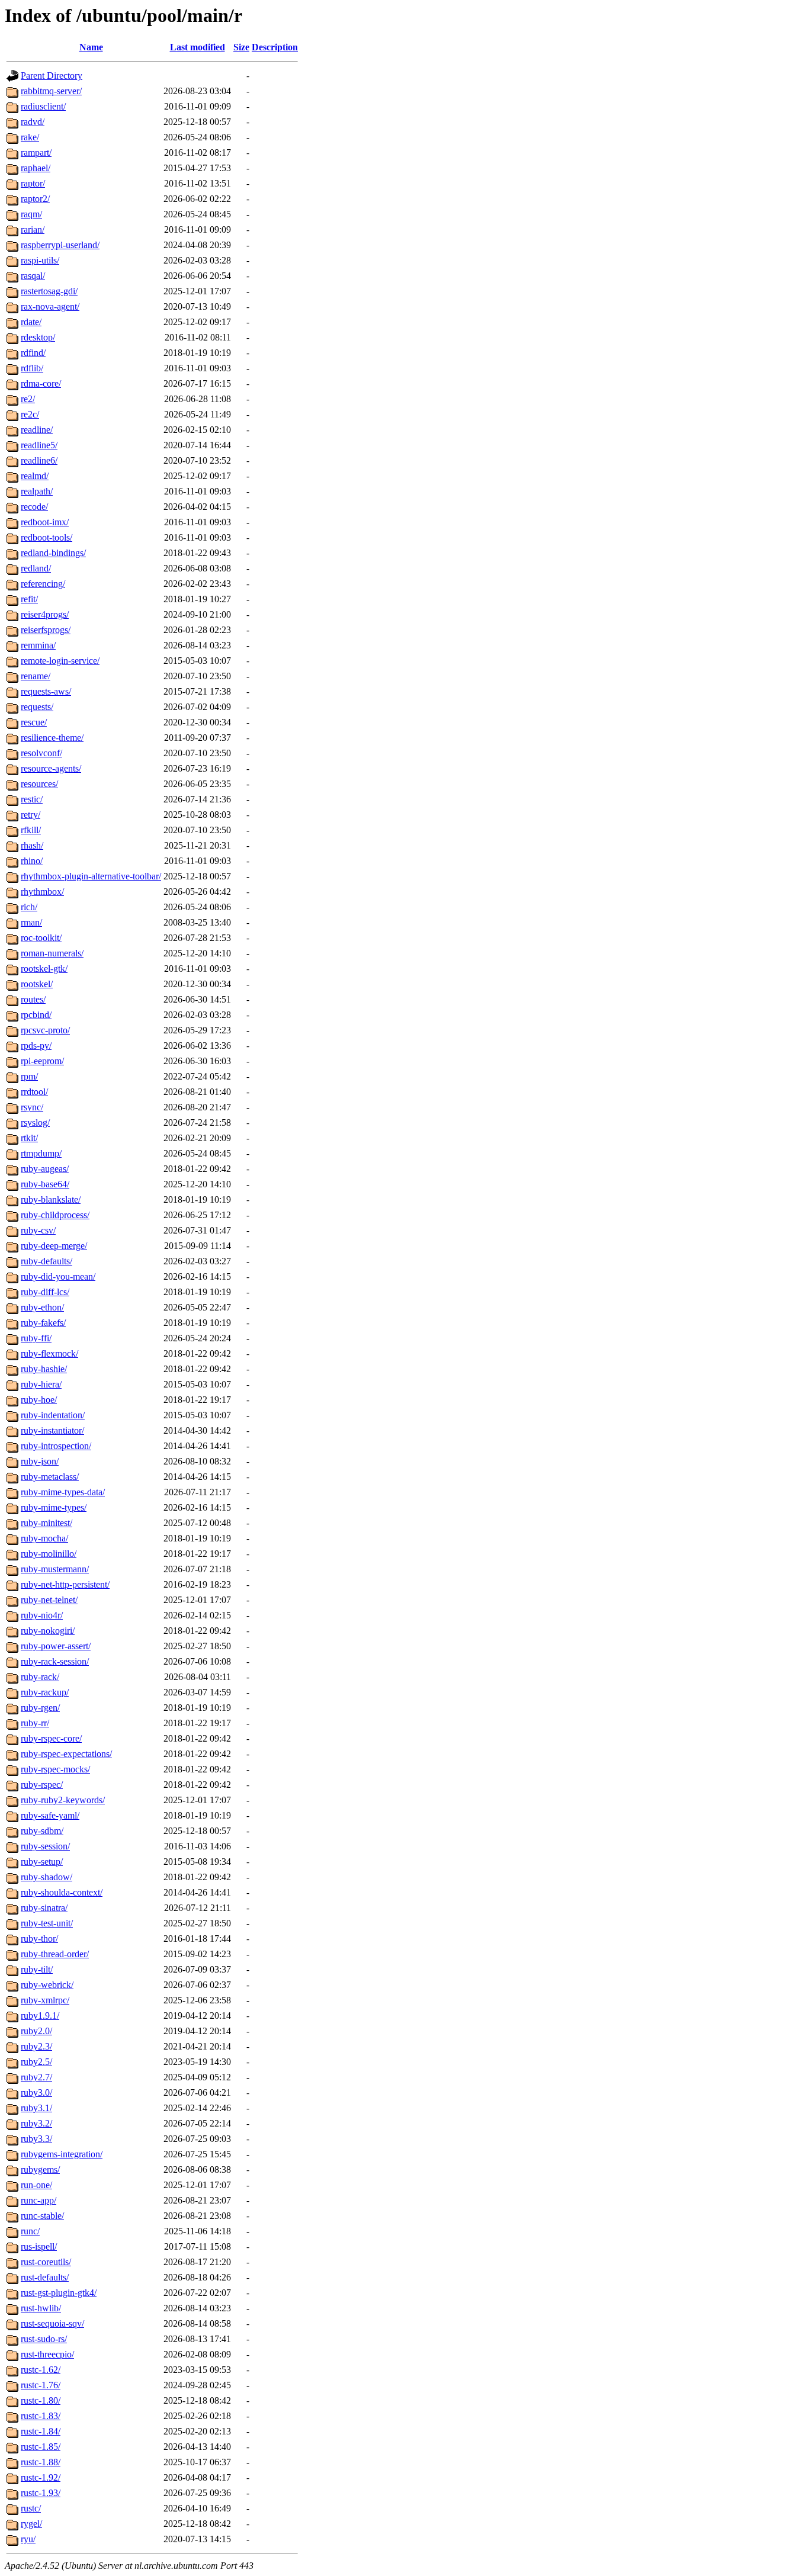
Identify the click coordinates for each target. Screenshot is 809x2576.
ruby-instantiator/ (52, 1430)
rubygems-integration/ (62, 2154)
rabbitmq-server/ (51, 91)
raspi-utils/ (40, 260)
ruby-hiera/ (41, 1384)
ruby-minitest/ (46, 1523)
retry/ (31, 815)
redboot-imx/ (45, 522)
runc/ (30, 2231)
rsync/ (32, 1107)
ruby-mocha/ (44, 1538)
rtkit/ (29, 1138)
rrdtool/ (34, 1092)
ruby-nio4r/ (42, 1615)
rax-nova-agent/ (50, 306)
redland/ (36, 568)
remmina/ (38, 645)
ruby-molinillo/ (49, 1554)
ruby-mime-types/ (54, 1507)
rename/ (36, 676)
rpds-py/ (36, 1046)
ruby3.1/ (36, 2108)
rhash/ (32, 845)
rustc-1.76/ (41, 2385)
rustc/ (31, 2508)
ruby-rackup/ (45, 1692)
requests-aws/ (46, 691)
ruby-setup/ (42, 1862)
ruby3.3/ (36, 2139)
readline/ (37, 430)
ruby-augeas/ (45, 1169)
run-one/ (36, 2185)
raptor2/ (35, 199)
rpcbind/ (36, 1015)
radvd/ (33, 122)
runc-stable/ (42, 2216)
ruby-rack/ (40, 1677)
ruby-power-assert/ (56, 1646)
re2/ (28, 399)
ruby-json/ (40, 1461)
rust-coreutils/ (46, 2262)
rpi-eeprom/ (42, 1061)
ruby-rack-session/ (55, 1661)
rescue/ (34, 722)
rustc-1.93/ (41, 2493)
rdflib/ (32, 368)
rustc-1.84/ (41, 2431)
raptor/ (33, 183)
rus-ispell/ (39, 2246)
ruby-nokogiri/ (48, 1631)
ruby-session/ (45, 1846)
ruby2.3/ (36, 2046)
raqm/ (31, 214)
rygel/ (31, 2524)
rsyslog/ (35, 1122)
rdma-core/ (41, 383)
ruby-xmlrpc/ (45, 2000)
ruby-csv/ (38, 1230)
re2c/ (30, 414)
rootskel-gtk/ (44, 969)
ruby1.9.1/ (40, 2015)
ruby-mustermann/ (55, 1569)
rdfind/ (33, 353)
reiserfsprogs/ (46, 630)
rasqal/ (33, 276)
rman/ (31, 922)
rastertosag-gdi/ (49, 291)
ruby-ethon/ (42, 1307)
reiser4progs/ (45, 614)
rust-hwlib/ (41, 2308)
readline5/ (39, 445)
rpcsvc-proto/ (45, 1030)
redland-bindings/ (53, 553)
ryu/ (28, 2539)
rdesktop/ (38, 337)
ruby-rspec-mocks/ (55, 1769)
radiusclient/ (43, 106)
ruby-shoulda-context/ (62, 1892)
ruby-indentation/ (53, 1415)
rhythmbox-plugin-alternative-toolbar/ (91, 876)
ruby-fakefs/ (43, 1323)
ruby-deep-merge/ (54, 1246)
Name (91, 47)
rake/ (30, 137)
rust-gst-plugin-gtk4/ (59, 2293)
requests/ (37, 707)
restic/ (32, 799)
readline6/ (39, 460)
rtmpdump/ (41, 1153)
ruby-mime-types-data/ (63, 1492)
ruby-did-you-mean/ (58, 1276)
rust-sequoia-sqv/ (52, 2323)
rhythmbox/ (42, 892)
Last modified (198, 47)
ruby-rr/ (35, 1723)
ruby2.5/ (36, 2062)
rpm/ (29, 1076)
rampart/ (36, 152)
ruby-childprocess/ (55, 1215)
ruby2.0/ (36, 2031)
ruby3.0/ (36, 2092)
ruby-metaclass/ (50, 1477)
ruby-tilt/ (37, 1969)
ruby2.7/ (36, 2077)
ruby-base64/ (45, 1184)
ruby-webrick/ (47, 1985)
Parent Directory (52, 76)
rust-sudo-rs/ (44, 2339)
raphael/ (36, 168)
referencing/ (43, 584)
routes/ (33, 999)
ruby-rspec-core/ (51, 1738)
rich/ (29, 907)
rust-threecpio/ (47, 2354)
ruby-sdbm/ (42, 1831)
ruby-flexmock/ (49, 1353)
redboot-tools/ (46, 537)
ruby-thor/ (39, 1939)
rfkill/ (31, 830)
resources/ (39, 784)
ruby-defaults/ (46, 1261)
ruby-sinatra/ (44, 1908)
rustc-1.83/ (41, 2416)
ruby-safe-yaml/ (50, 1815)
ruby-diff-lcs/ (45, 1292)
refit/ (29, 599)
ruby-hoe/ (39, 1400)
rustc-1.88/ (41, 2462)
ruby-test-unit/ (47, 1923)
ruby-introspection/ (56, 1446)
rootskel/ (37, 984)
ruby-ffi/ (36, 1338)
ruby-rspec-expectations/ (66, 1754)
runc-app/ (38, 2200)
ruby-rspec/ (42, 1785)
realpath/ (37, 491)
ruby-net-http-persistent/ (65, 1584)
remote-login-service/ (60, 661)
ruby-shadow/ (46, 1877)
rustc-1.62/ (41, 2370)
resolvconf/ (41, 753)
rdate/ (31, 322)
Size (241, 47)
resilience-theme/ (52, 738)
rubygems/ (40, 2169)
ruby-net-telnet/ (49, 1600)
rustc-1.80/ (41, 2400)
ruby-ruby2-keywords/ (63, 1800)
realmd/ (35, 476)
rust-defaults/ (45, 2277)
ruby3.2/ (36, 2123)
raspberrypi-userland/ (60, 245)
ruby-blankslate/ (51, 1199)
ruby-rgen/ (40, 1708)
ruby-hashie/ (44, 1369)
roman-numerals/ (52, 953)
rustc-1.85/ (41, 2447)
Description (275, 47)
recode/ (34, 507)
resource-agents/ (51, 768)
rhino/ (32, 861)
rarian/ (33, 229)
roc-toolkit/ (41, 938)
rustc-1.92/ (41, 2477)
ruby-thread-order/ (55, 1954)
